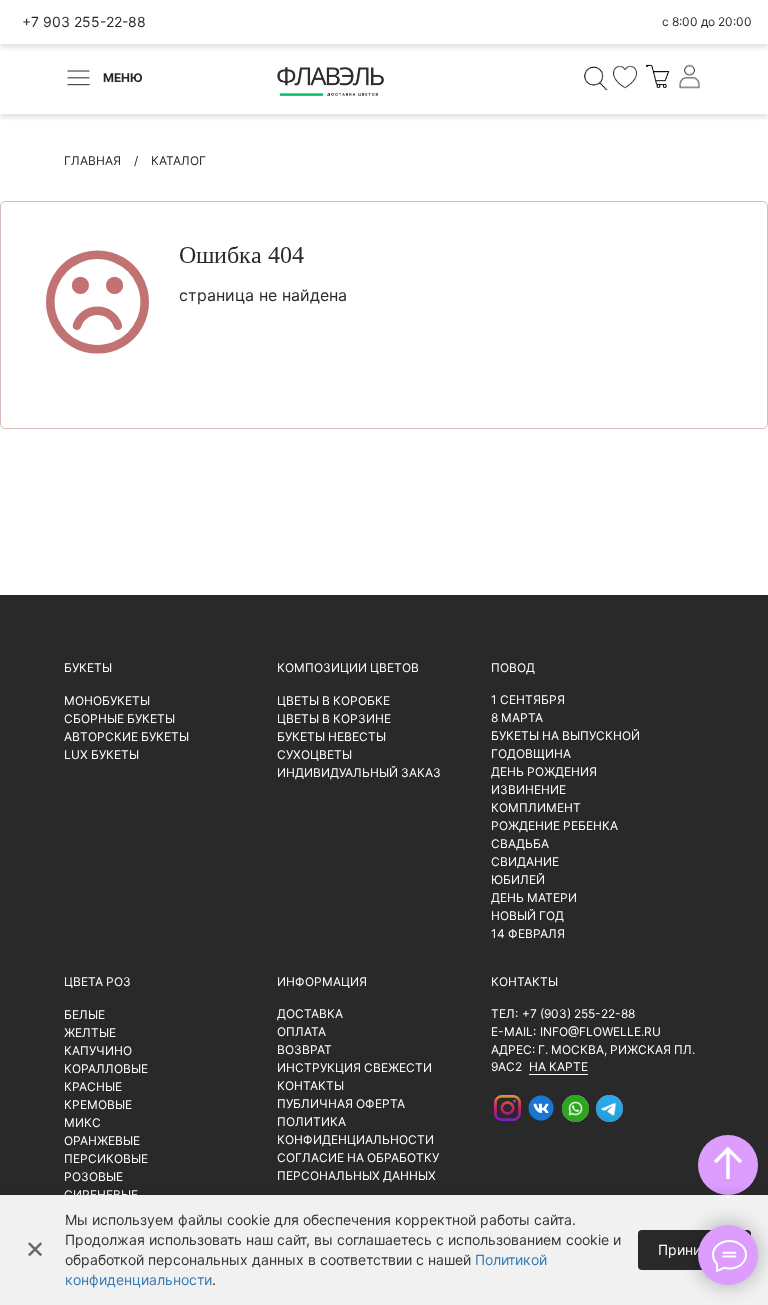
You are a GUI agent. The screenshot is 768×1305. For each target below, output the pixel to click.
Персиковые (106, 1158)
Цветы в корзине (334, 718)
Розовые (93, 1176)
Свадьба (520, 843)
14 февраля (528, 933)
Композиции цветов (348, 667)
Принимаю (694, 1249)
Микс (82, 1122)
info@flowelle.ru (600, 1031)
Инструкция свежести (354, 1067)
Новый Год (527, 915)
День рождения (544, 771)
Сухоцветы (314, 754)
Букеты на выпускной (565, 735)
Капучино (98, 1050)
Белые (84, 1014)
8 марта (517, 717)
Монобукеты (107, 700)
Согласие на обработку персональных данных (358, 1166)
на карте (558, 1066)
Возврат (304, 1049)
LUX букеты (101, 754)
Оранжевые (102, 1140)
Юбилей (518, 879)
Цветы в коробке (333, 700)
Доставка (310, 1013)
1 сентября (528, 699)
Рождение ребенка (554, 825)
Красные (93, 1086)
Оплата (301, 1031)
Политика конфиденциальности (355, 1130)
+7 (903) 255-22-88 (578, 1013)
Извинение (528, 789)
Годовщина (531, 753)
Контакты (310, 1085)
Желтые (90, 1032)
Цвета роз (97, 981)
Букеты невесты (331, 736)
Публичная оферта (341, 1103)
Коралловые (106, 1068)
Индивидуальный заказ (359, 772)
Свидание (525, 861)
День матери (534, 897)
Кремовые (98, 1104)
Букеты (88, 667)
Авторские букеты (126, 736)
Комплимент (536, 807)
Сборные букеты (119, 718)
